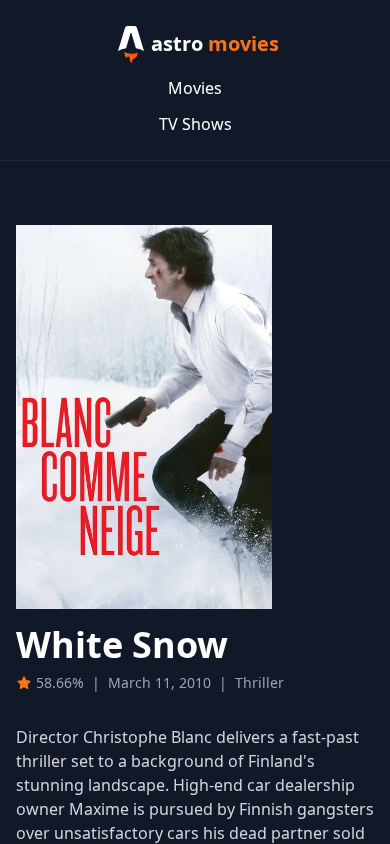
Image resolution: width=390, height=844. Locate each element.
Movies (195, 88)
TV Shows (195, 124)
